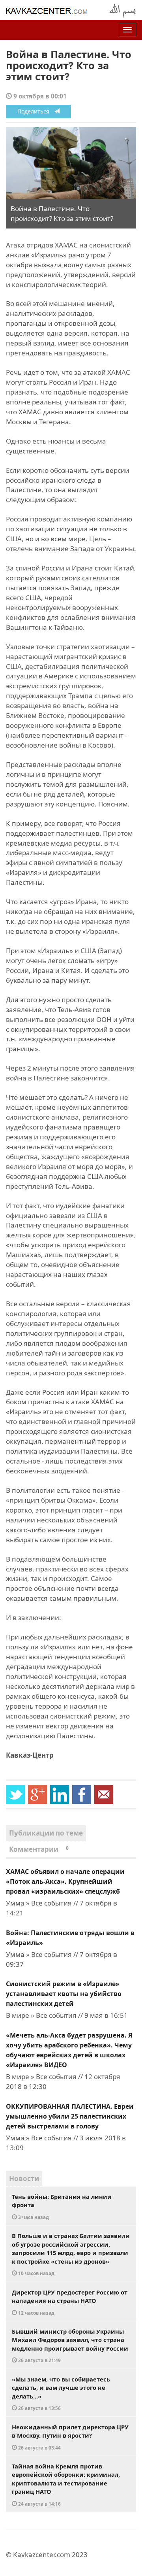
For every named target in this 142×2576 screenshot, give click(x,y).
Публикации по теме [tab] (46, 1833)
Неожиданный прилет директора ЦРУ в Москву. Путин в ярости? (70, 2437)
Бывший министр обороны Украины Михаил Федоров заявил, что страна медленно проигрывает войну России (70, 2346)
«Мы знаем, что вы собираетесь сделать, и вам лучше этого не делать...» (61, 2393)
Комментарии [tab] (39, 1849)
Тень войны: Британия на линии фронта (62, 2206)
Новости (24, 2178)
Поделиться (36, 111)
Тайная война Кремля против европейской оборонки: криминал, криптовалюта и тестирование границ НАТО (66, 2484)
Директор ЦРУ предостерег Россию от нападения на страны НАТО (70, 2302)
